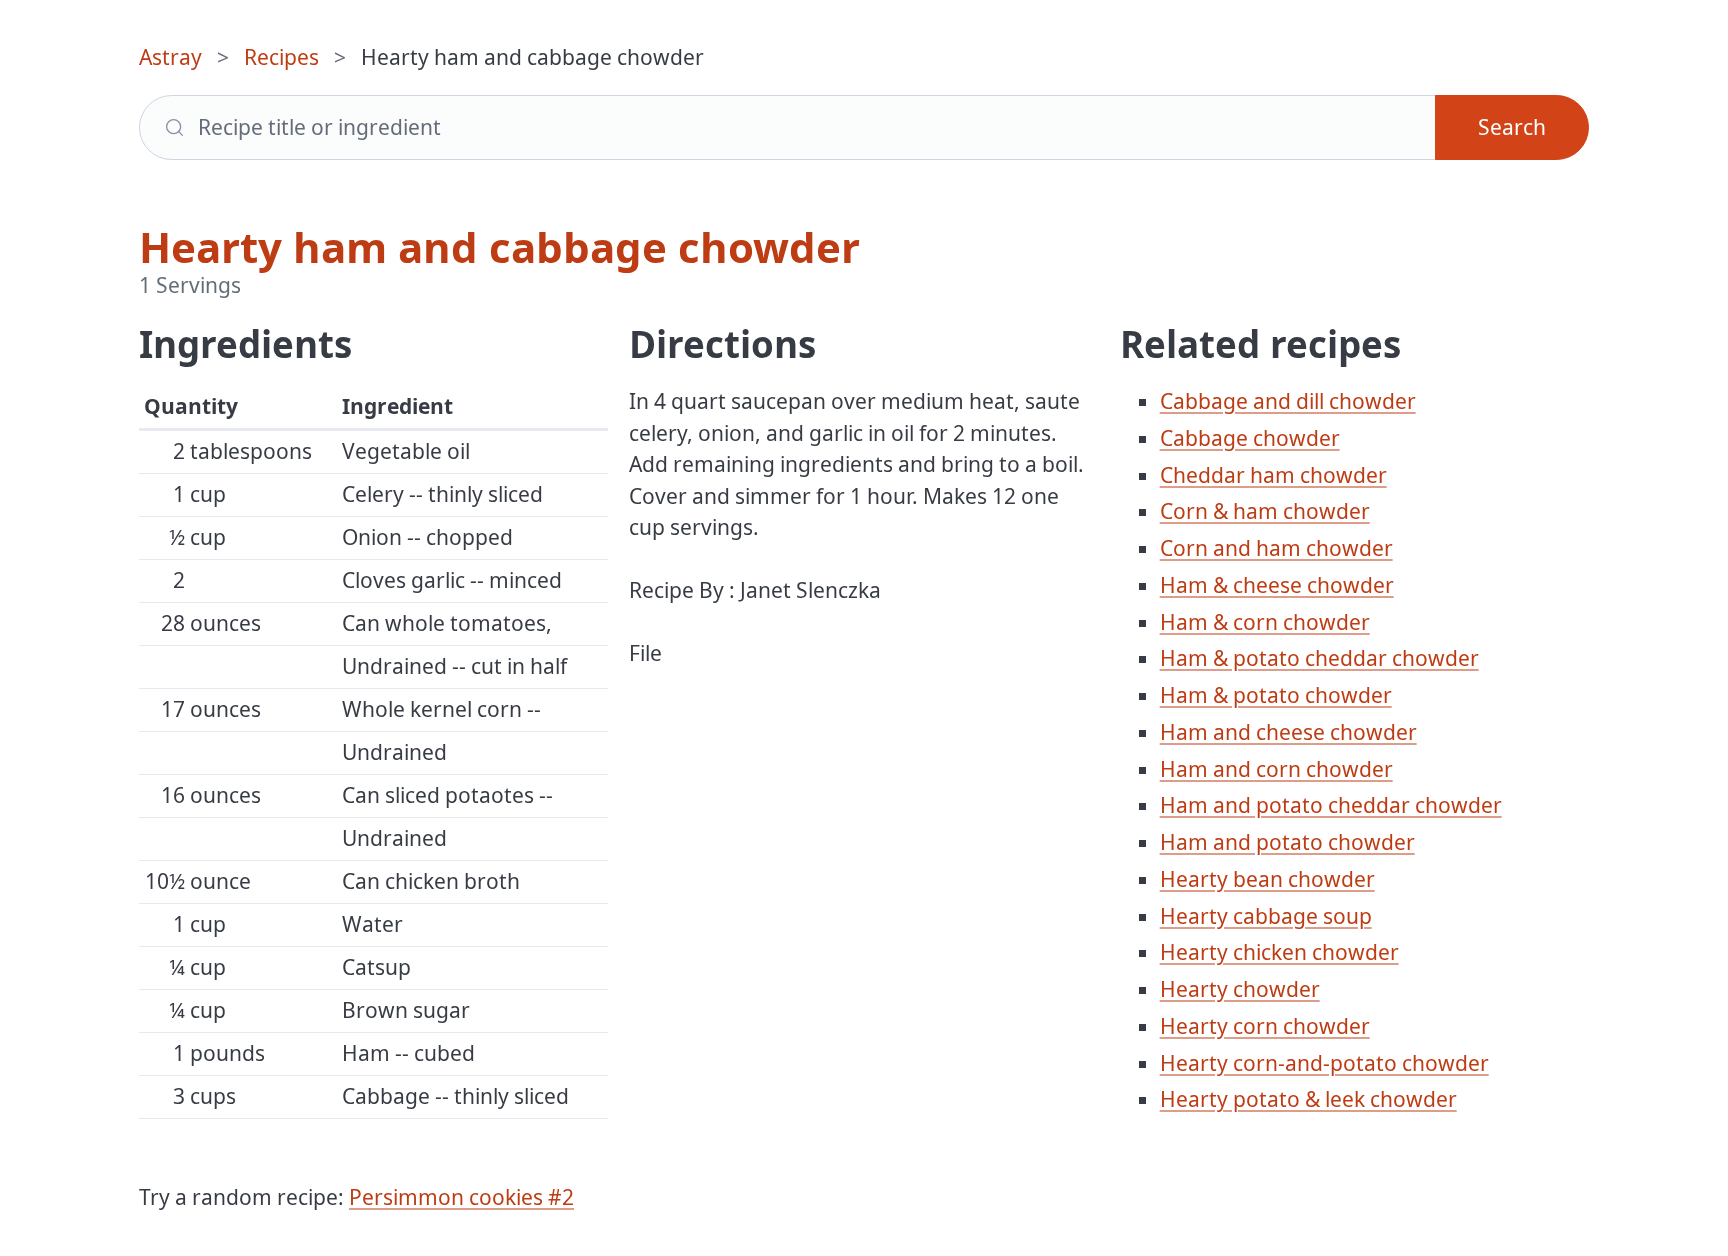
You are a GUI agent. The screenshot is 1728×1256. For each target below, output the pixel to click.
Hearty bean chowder (1267, 879)
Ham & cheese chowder (1277, 585)
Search (1512, 127)
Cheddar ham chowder (1273, 475)
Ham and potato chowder (1287, 842)
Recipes (281, 57)
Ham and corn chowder (1276, 769)
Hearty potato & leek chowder (1308, 1099)
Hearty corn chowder (1265, 1026)
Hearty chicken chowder (1279, 952)
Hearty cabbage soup (1266, 916)
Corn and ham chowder (1276, 548)
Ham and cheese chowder (1288, 732)
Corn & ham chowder (1265, 511)
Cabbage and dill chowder (1288, 401)
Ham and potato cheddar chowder (1331, 805)
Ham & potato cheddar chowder (1319, 658)
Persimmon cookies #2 (461, 1197)
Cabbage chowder (1250, 438)
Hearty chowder (1240, 989)
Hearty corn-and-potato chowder (1324, 1063)
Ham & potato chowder (1276, 695)
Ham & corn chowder (1265, 622)
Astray (170, 57)
